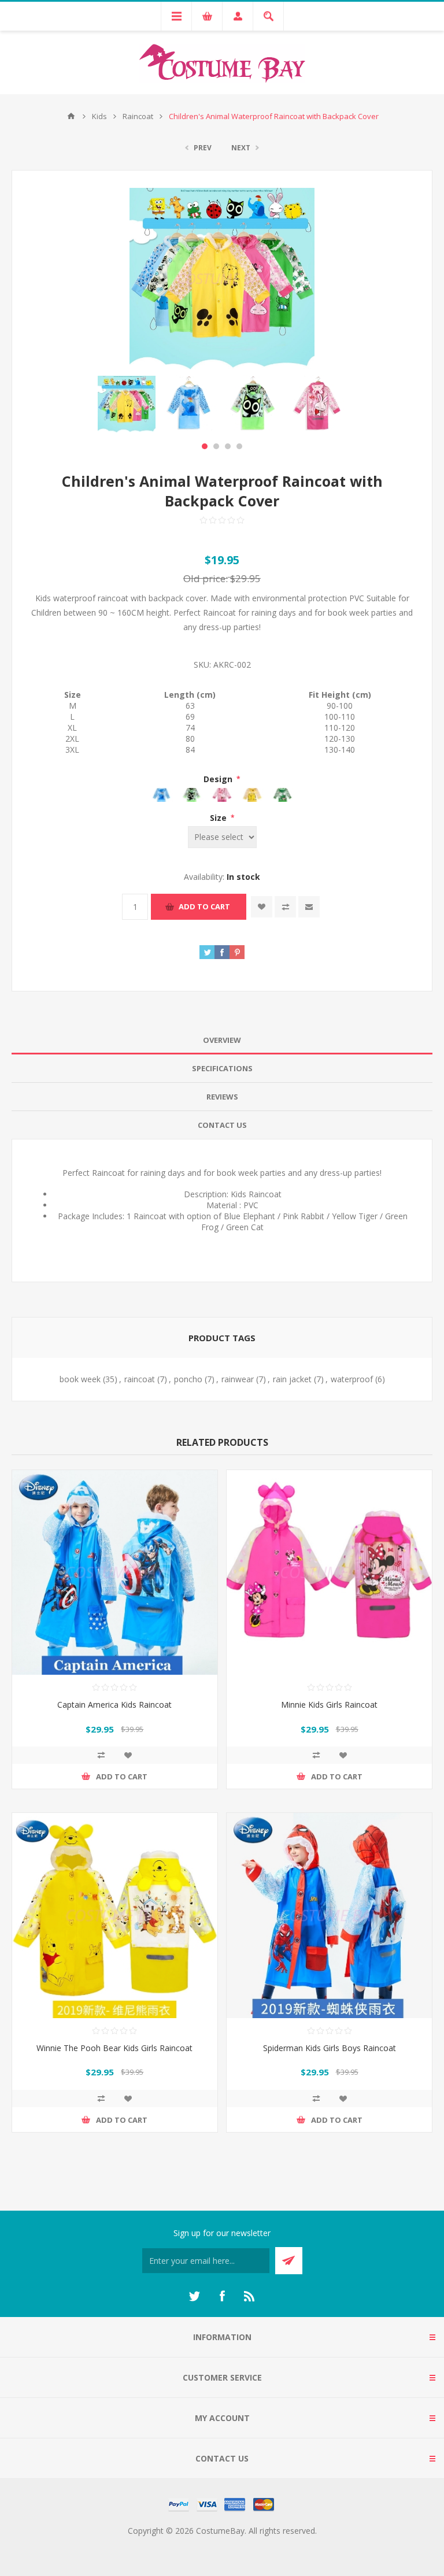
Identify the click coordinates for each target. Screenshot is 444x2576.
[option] (127, 404)
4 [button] (239, 446)
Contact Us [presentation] (222, 1125)
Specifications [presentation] (222, 1068)
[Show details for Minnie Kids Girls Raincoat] (329, 1573)
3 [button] (228, 446)
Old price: (206, 578)
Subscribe (289, 2261)
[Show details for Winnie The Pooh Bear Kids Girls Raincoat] (115, 1916)
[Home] (71, 116)
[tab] (222, 1040)
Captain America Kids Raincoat (114, 1705)
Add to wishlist (262, 907)
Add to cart (204, 906)
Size (219, 818)
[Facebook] (222, 2296)
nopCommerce (245, 2544)
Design (219, 779)
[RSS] (250, 2296)
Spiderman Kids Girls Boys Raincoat (330, 2048)
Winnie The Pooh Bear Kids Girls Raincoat (114, 2048)
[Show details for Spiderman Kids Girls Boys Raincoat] (329, 1916)
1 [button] (205, 446)
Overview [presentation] (222, 1040)
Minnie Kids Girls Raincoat (329, 1705)
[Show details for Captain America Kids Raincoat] (115, 1573)
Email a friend (309, 907)
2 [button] (216, 446)
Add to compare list (285, 907)
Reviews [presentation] (222, 1097)
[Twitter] (194, 2296)
